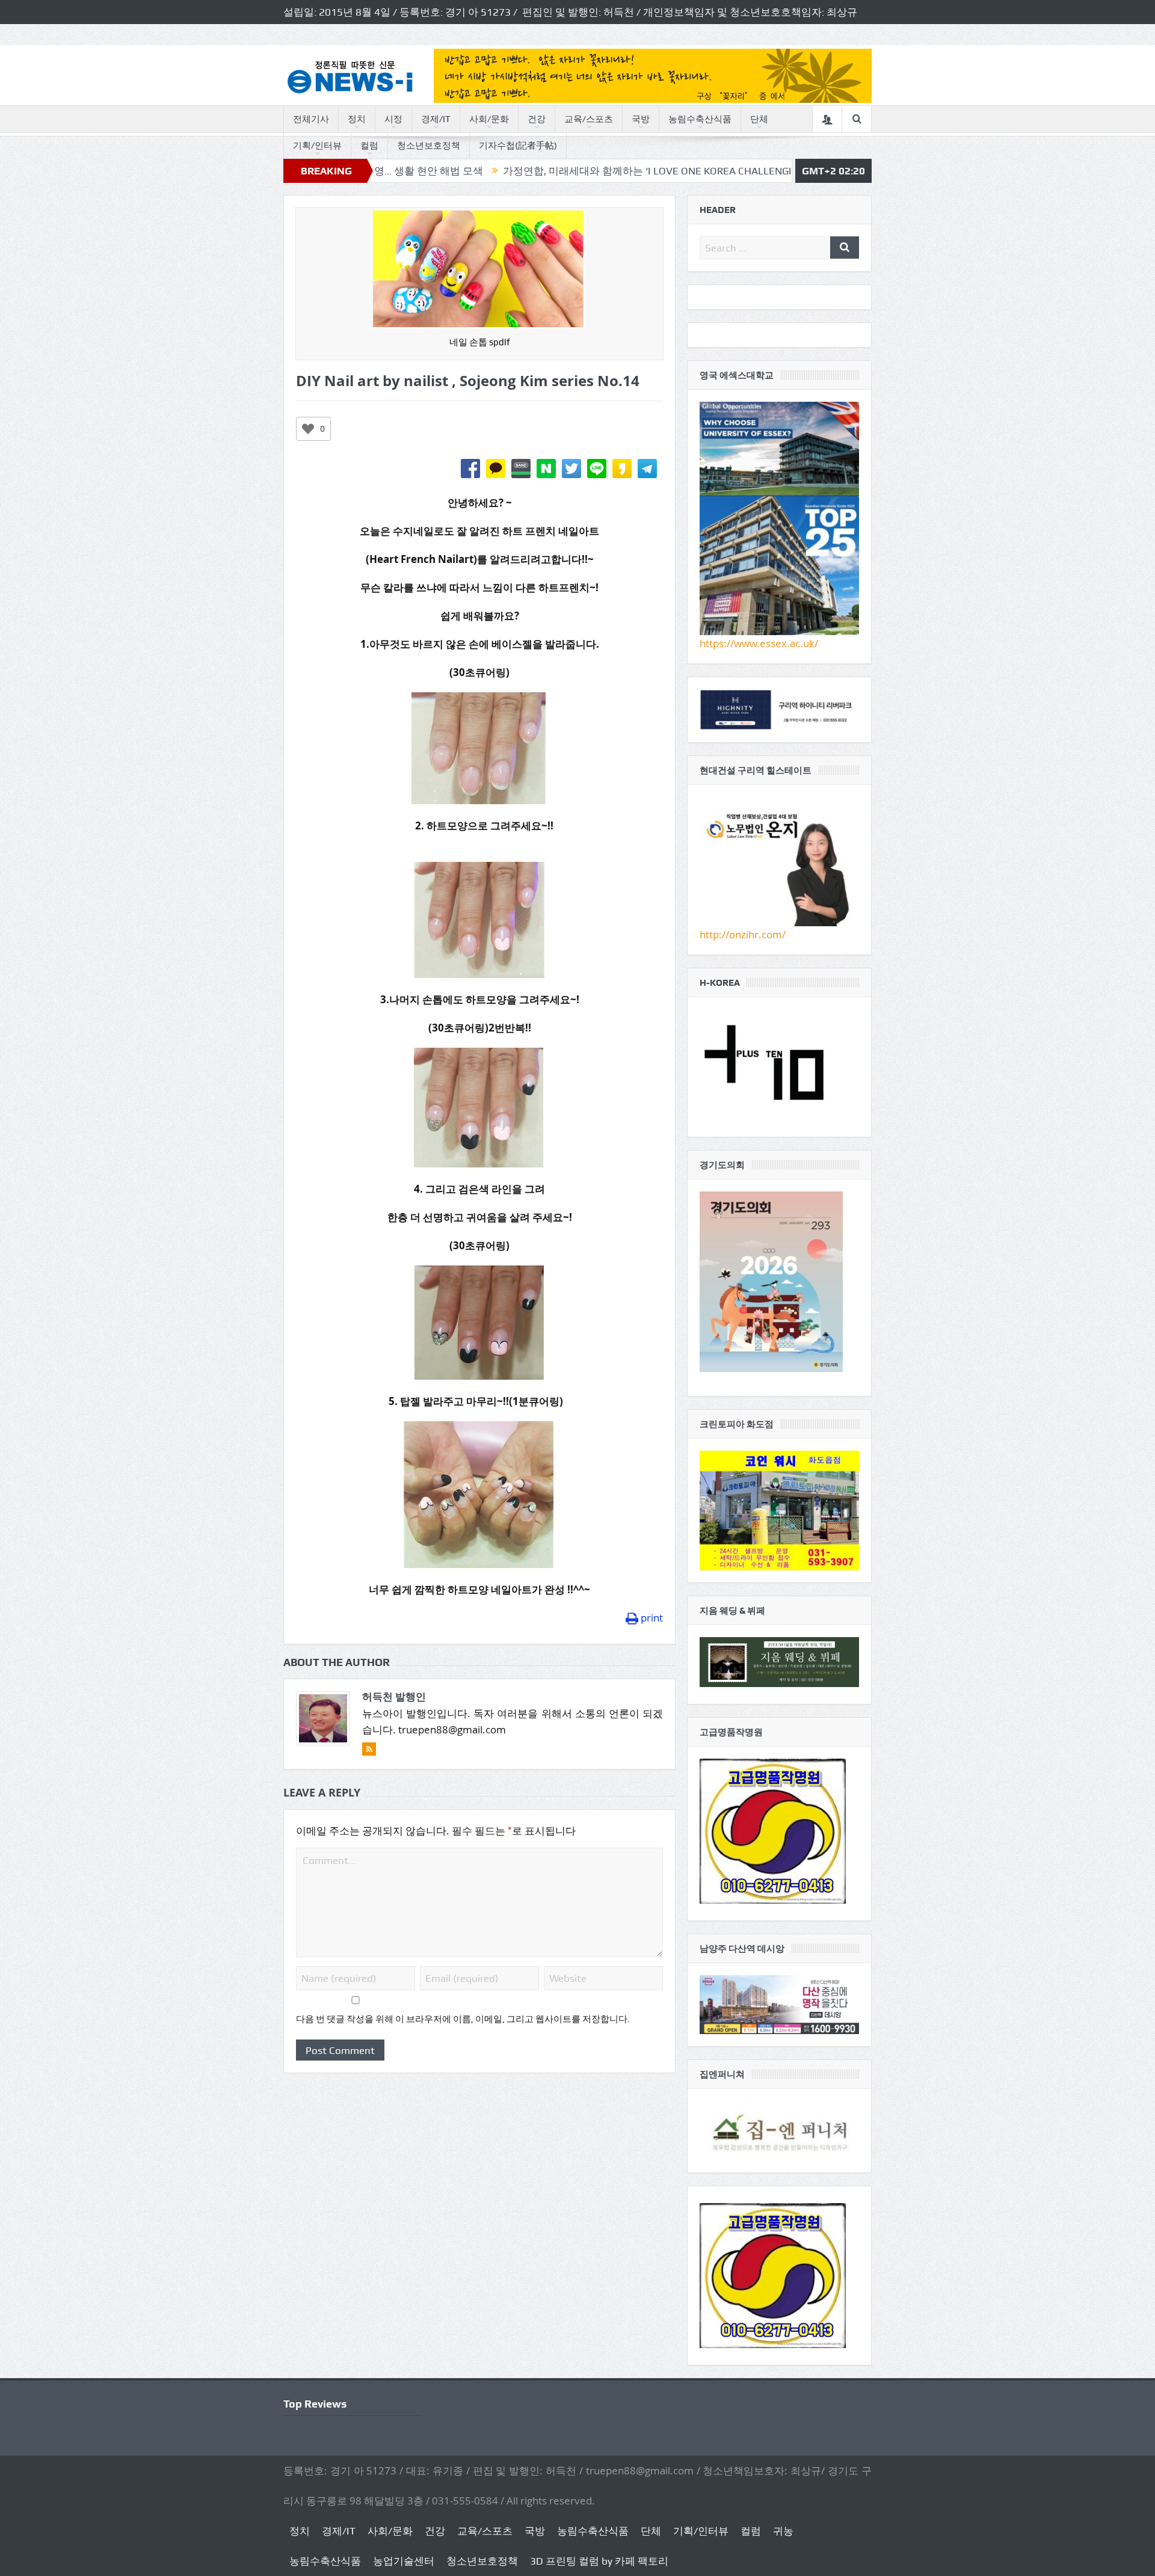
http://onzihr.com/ (743, 934)
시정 (393, 119)
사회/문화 (489, 119)
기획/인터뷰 (317, 146)
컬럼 (369, 146)
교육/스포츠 (589, 119)
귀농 (783, 2531)
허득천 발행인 (394, 1696)
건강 (537, 119)
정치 (357, 119)
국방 (641, 119)
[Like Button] (308, 429)
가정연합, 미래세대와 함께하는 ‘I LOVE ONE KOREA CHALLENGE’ (544, 171)
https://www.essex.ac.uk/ (759, 643)
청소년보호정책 (429, 146)
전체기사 (311, 119)
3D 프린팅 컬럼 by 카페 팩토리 (599, 2561)
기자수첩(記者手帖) (518, 146)
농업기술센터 (404, 2561)
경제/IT (436, 119)
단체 (759, 119)
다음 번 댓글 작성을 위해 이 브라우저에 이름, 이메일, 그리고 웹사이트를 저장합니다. (463, 2019)
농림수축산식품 (700, 119)
